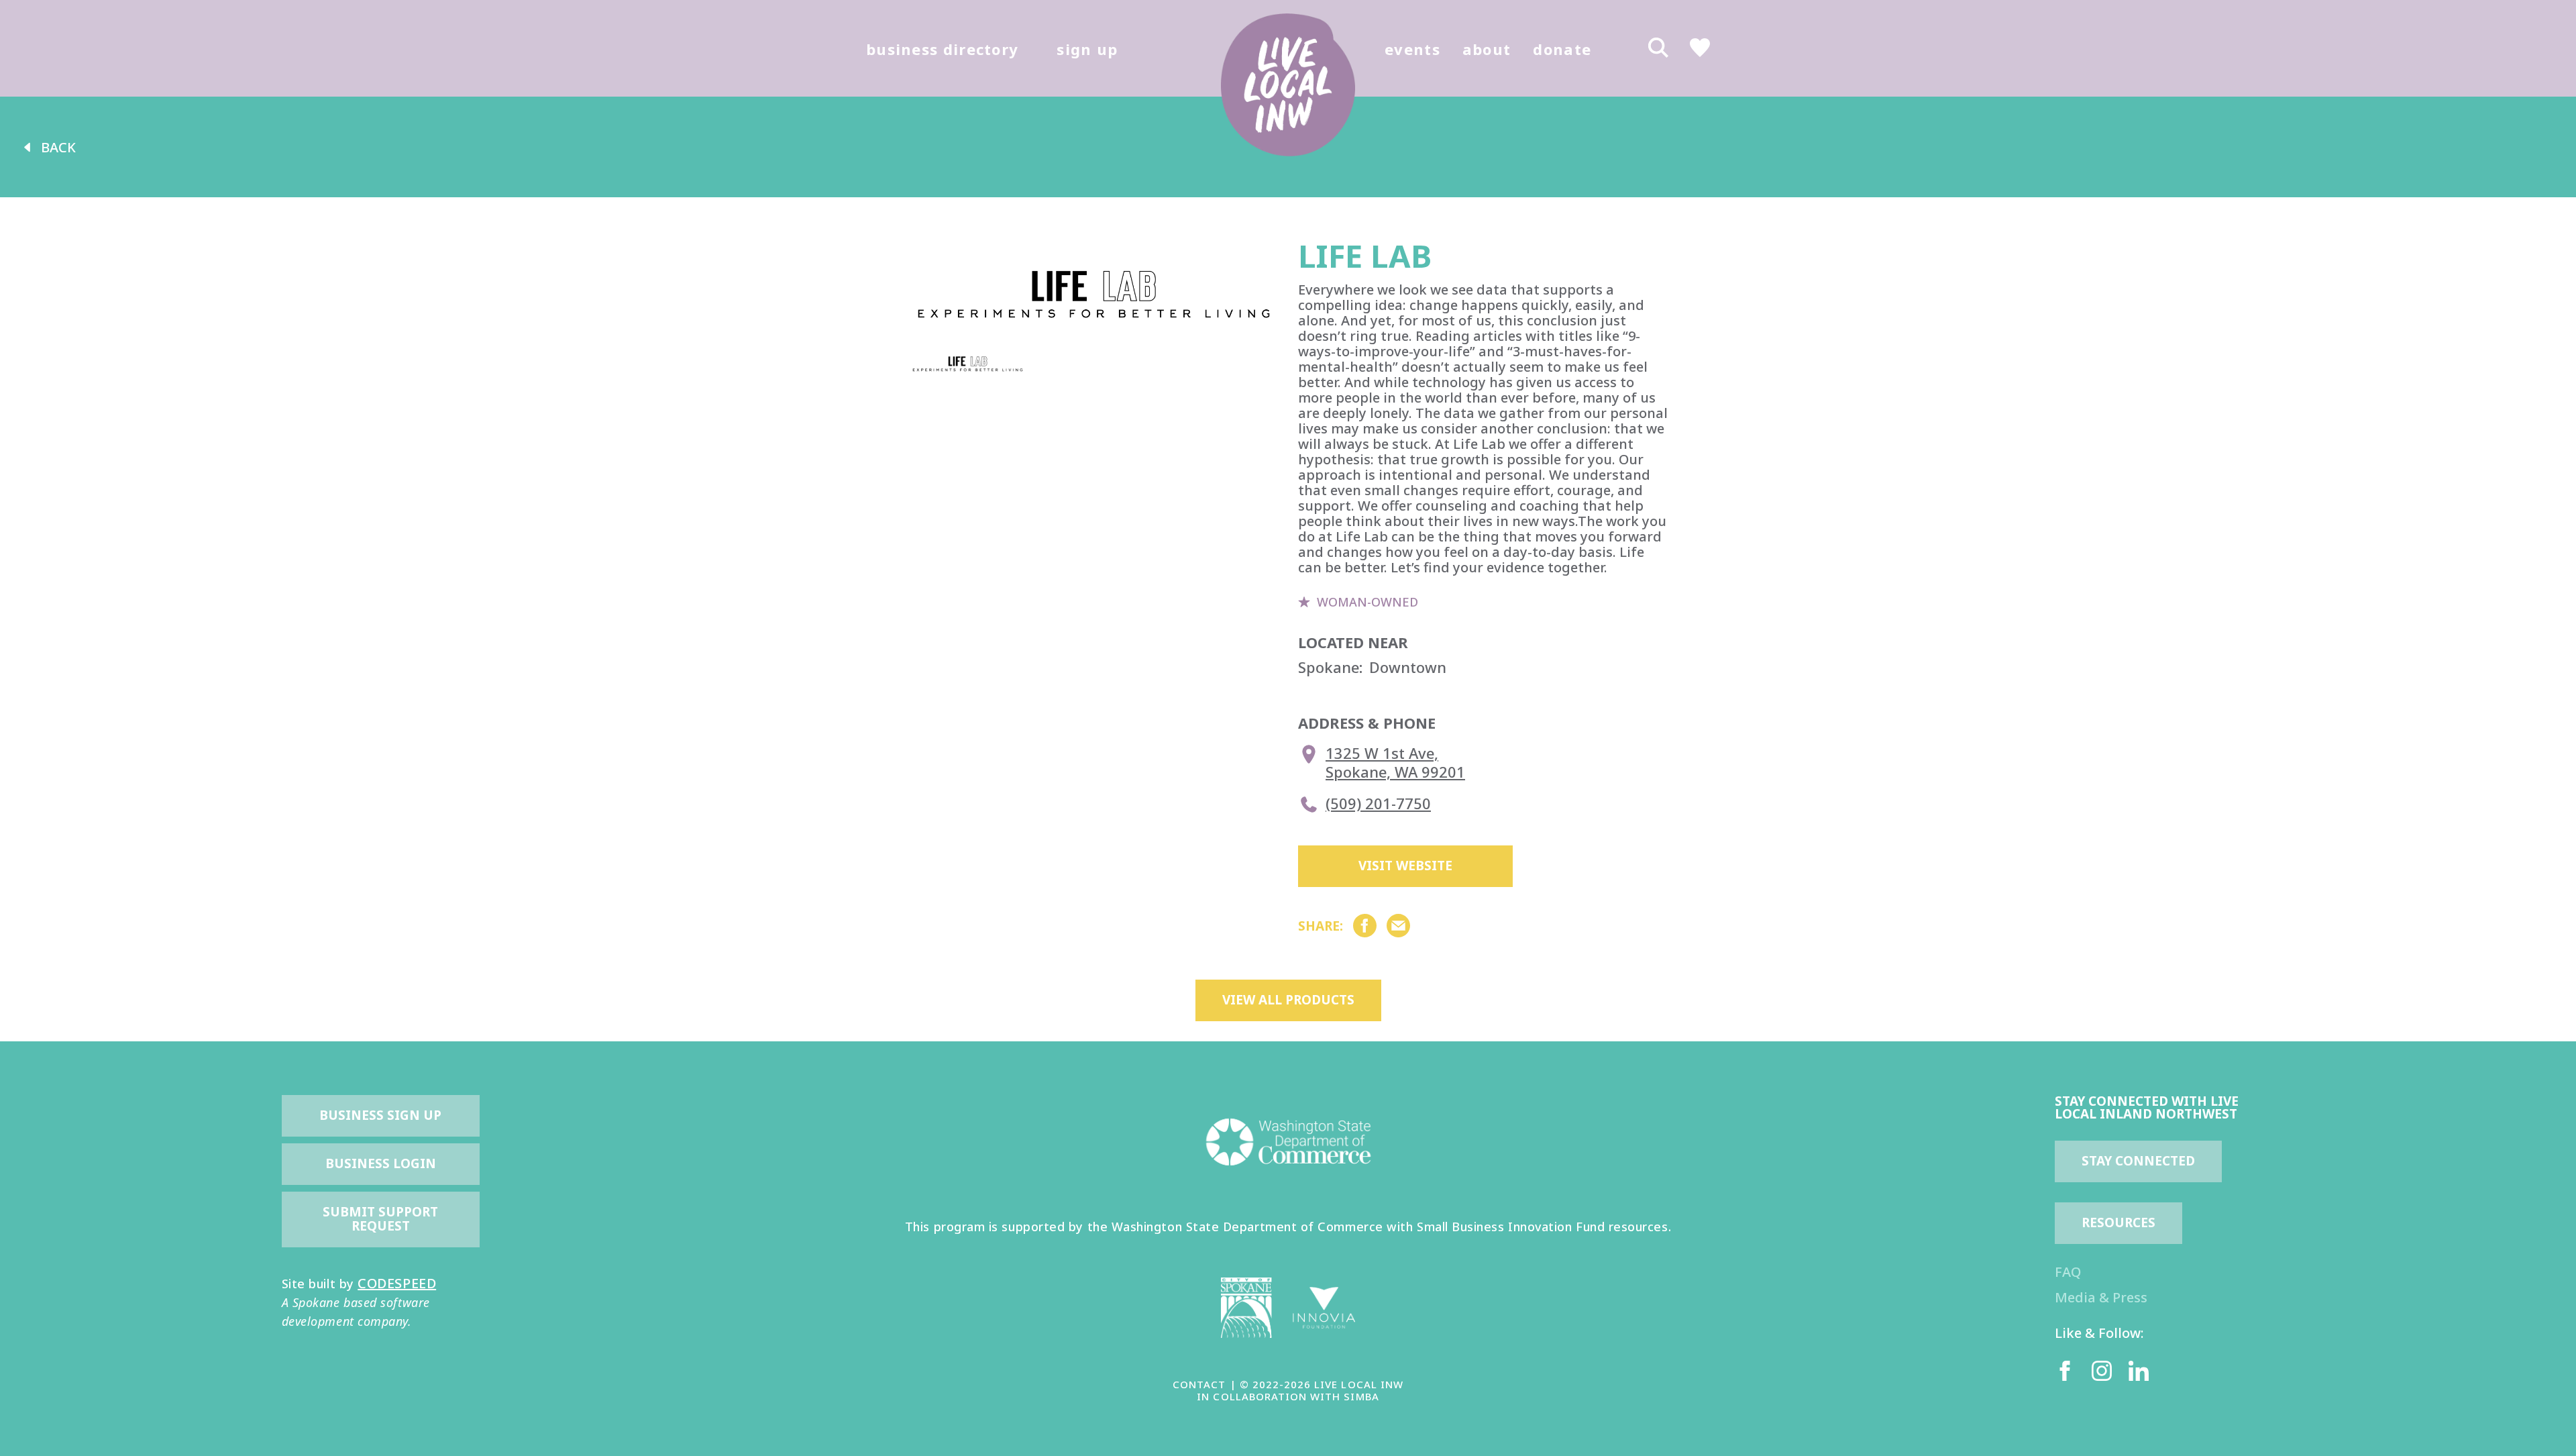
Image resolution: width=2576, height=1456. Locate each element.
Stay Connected (2138, 1161)
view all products (1288, 1000)
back (58, 147)
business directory (942, 49)
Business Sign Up (380, 1115)
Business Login (381, 1163)
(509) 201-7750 (1378, 803)
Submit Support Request (382, 1219)
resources (2118, 1223)
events (1412, 49)
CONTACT (1199, 1384)
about (1487, 49)
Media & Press (2101, 1297)
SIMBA (1361, 1396)
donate (1562, 49)
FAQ (2068, 1272)
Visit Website (1405, 866)
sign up (1087, 49)
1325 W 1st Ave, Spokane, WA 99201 (1395, 763)
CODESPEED (397, 1283)
